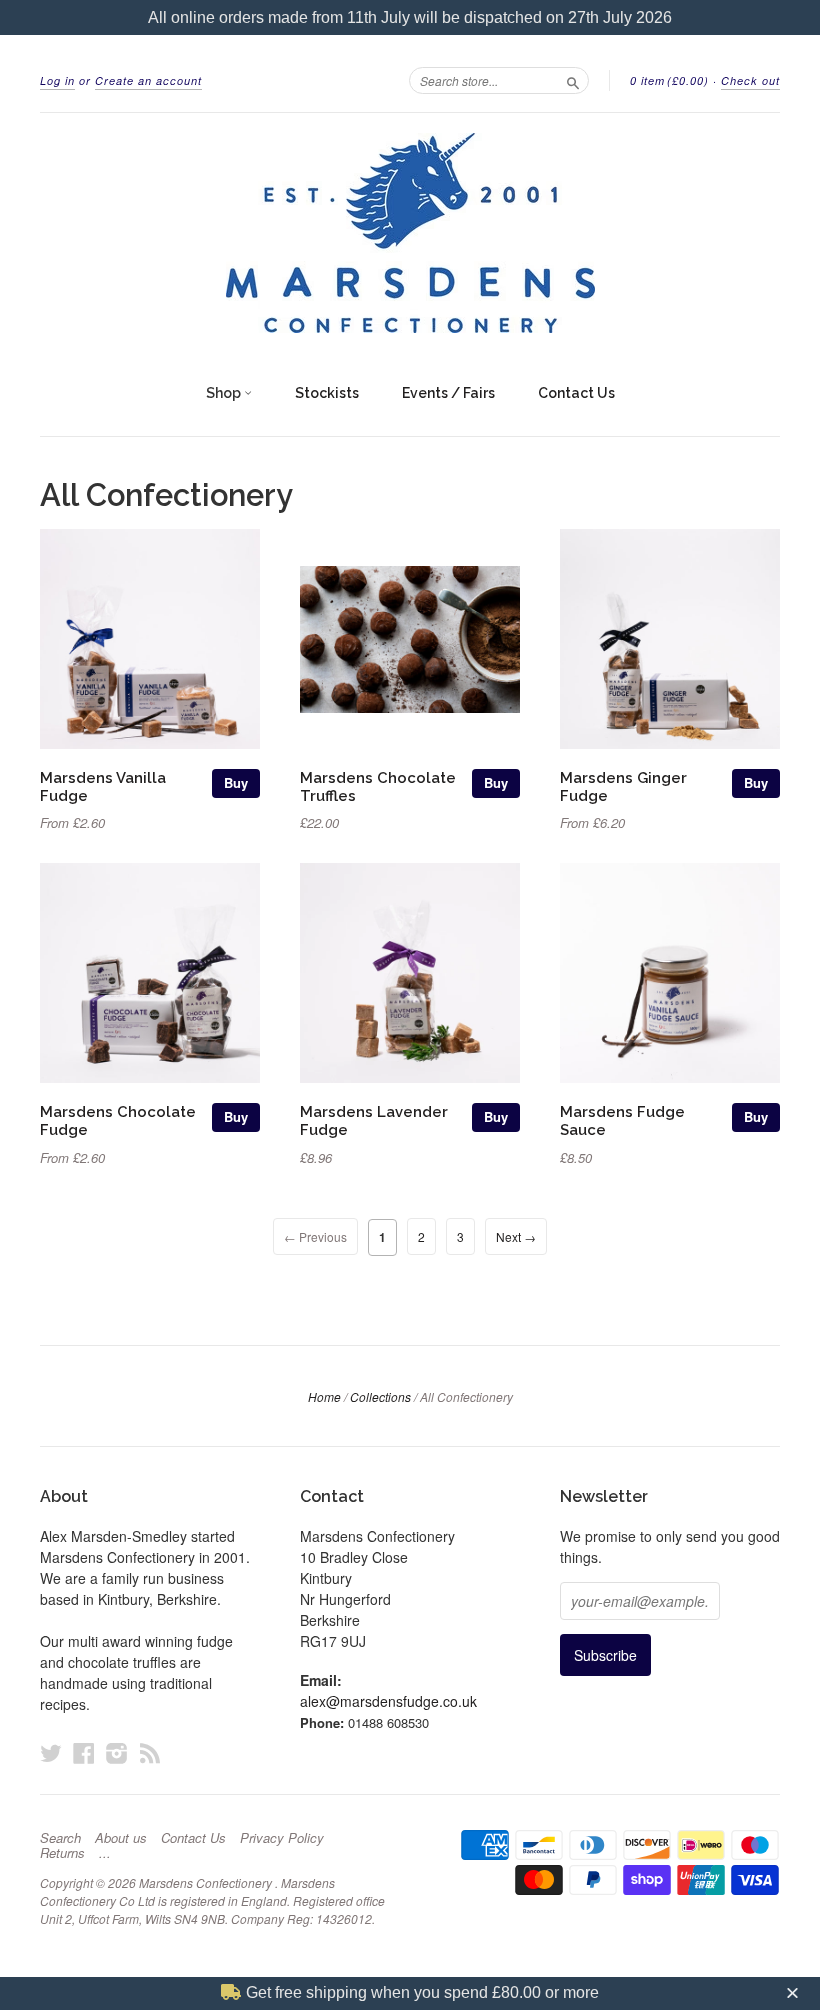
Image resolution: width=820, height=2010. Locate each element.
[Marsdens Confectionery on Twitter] (51, 1752)
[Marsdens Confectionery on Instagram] (117, 1752)
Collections (380, 1396)
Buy (236, 782)
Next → (516, 1236)
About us (121, 1838)
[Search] (573, 80)
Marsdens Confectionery (207, 1882)
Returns (62, 1853)
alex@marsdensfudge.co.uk (388, 1701)
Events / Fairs (448, 393)
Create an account (148, 80)
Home (324, 1396)
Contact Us (576, 393)
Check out (750, 80)
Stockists (327, 393)
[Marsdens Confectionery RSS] (150, 1752)
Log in (57, 80)
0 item (669, 80)
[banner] (410, 233)
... (105, 1853)
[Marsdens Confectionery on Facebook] (84, 1752)
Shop (225, 393)
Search (60, 1838)
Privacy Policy (282, 1838)
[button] (795, 1993)
